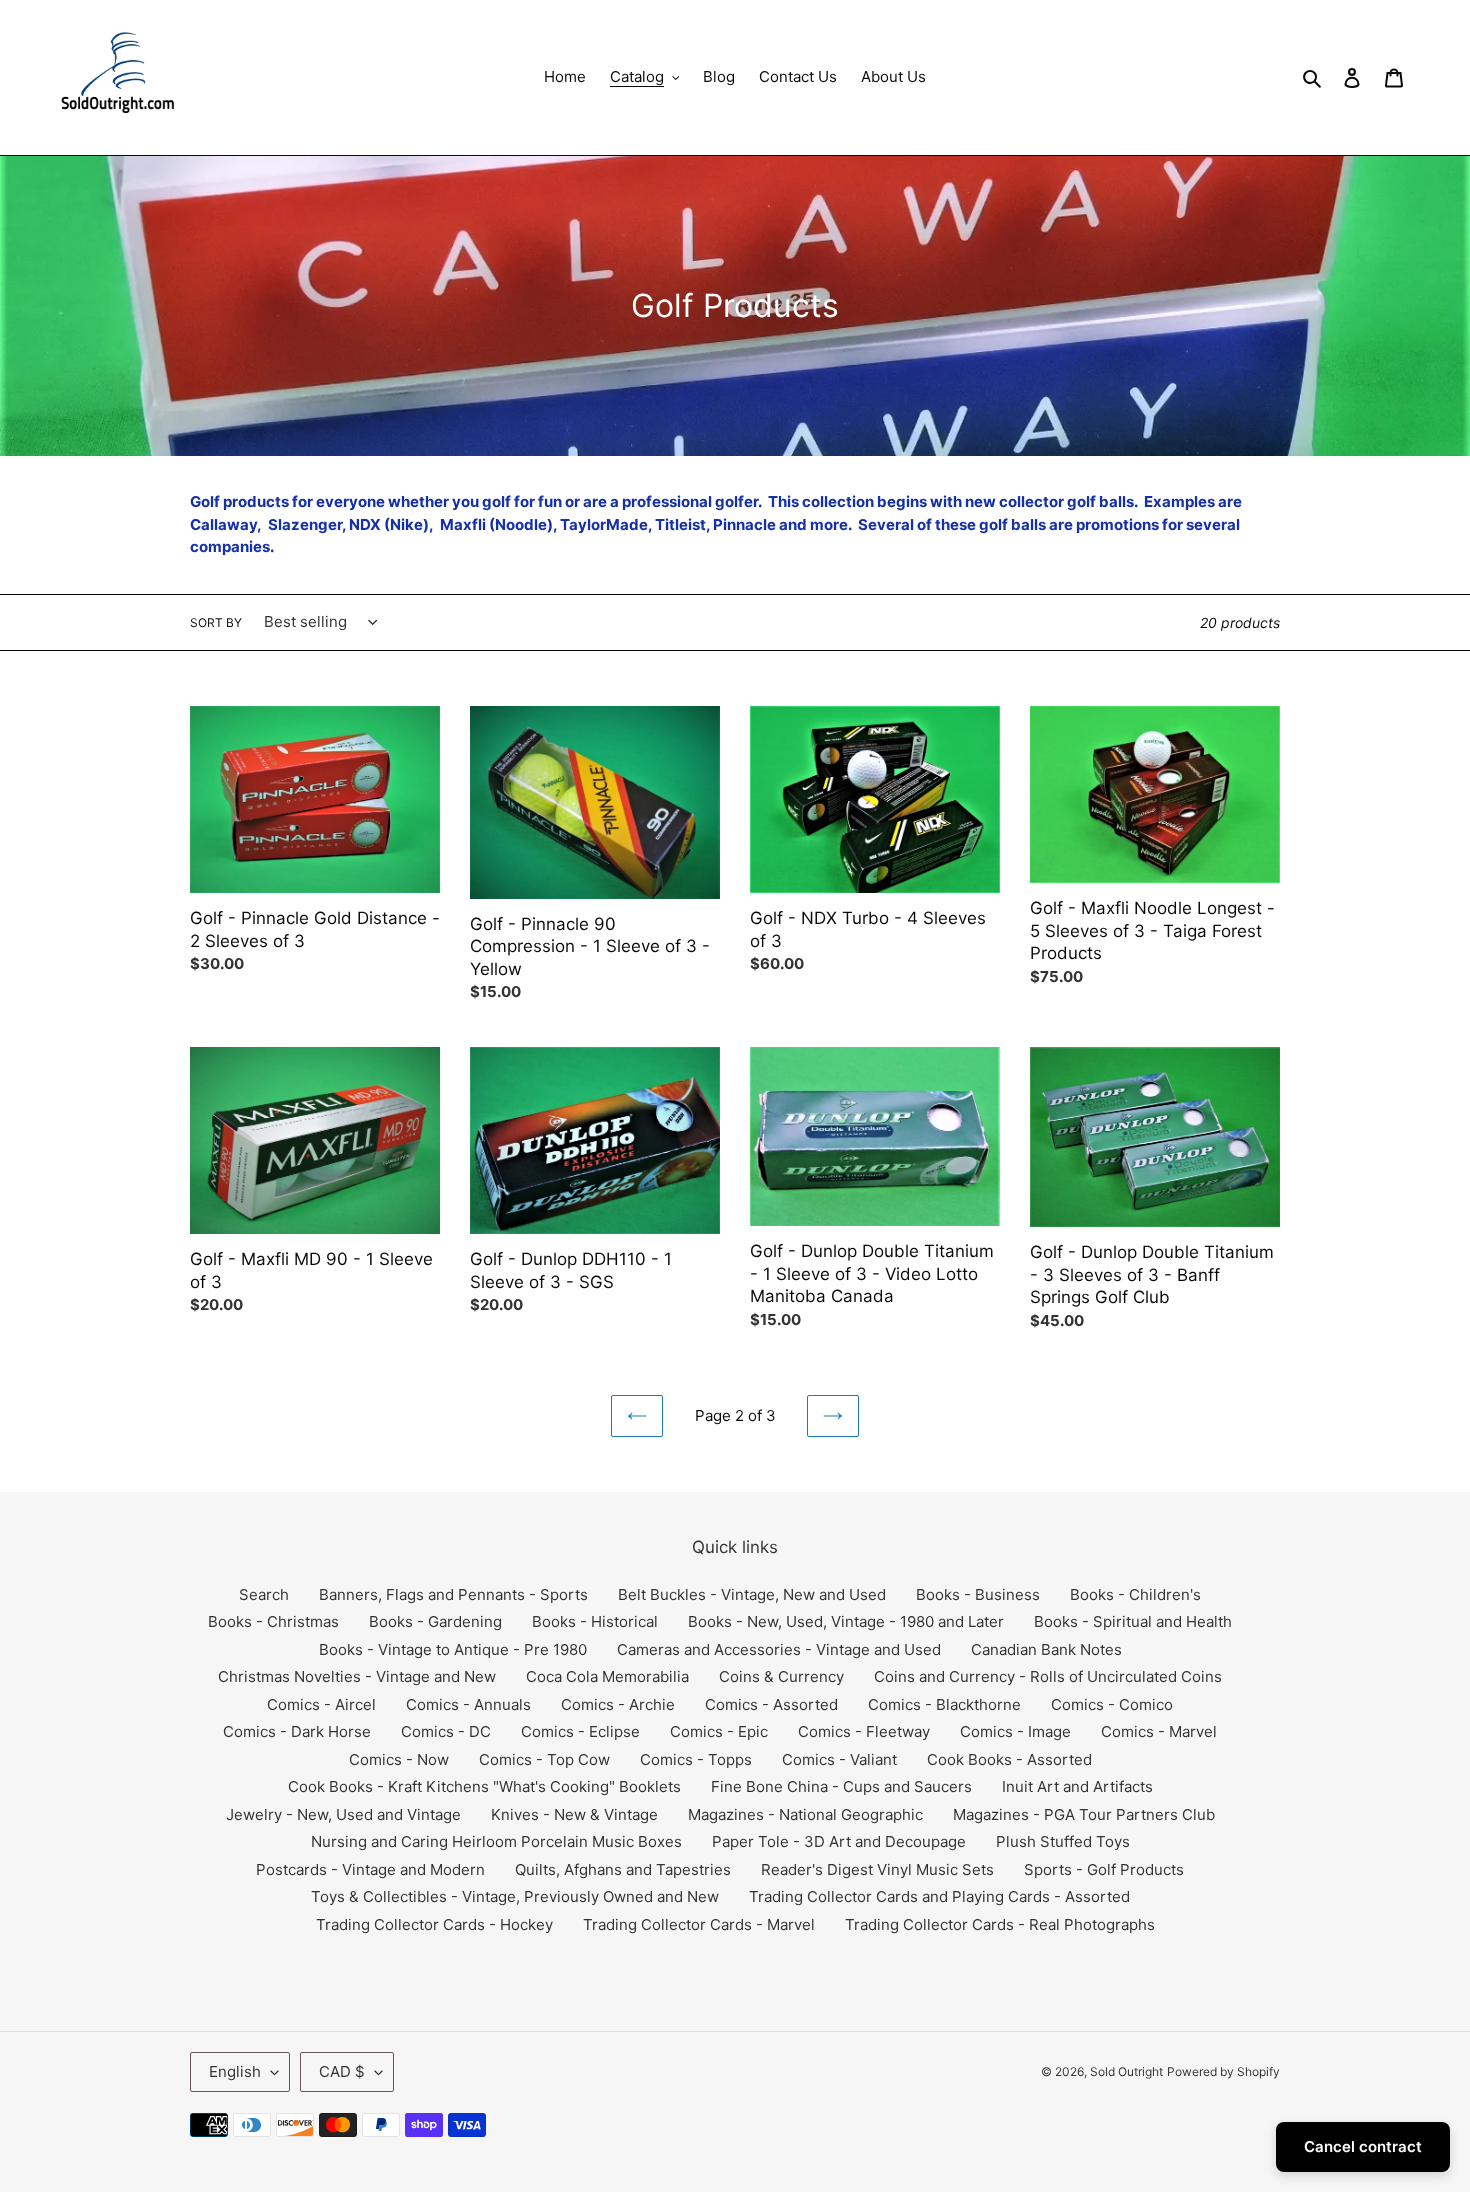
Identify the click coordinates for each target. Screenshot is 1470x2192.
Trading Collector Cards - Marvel (699, 1924)
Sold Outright (1126, 2071)
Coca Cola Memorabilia (607, 1676)
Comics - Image (1015, 1731)
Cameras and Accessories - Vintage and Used (779, 1649)
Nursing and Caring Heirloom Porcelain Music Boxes (496, 1841)
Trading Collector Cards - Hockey (434, 1924)
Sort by (216, 622)
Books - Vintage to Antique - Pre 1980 (453, 1649)
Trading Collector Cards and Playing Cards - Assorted (939, 1896)
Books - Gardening (435, 1621)
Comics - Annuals (468, 1704)
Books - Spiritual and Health (1133, 1621)
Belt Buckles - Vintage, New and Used (752, 1594)
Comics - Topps (696, 1759)
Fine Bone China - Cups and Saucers (841, 1786)
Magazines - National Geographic (805, 1814)
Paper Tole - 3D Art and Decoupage (839, 1841)
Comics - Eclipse (580, 1731)
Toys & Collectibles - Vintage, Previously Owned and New (515, 1896)
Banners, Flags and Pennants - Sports (453, 1594)
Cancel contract (1363, 2146)
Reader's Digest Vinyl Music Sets (877, 1869)
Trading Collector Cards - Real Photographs (1000, 1924)
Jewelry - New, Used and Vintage (343, 1814)
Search (264, 1594)
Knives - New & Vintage (574, 1814)
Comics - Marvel (1159, 1731)
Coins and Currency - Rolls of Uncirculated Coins (1048, 1676)
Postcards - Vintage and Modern (370, 1869)
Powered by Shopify (1223, 2071)
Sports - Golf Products (1104, 1869)
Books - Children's (1135, 1594)
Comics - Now (399, 1759)
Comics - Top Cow (544, 1759)
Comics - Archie (618, 1704)
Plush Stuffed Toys (1063, 1841)
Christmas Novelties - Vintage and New (357, 1676)
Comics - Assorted (771, 1704)
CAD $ (342, 2071)
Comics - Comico (1112, 1704)
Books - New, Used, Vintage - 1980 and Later (846, 1621)
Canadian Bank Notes (1046, 1649)
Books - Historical (595, 1621)
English (235, 2071)
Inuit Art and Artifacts (1077, 1786)
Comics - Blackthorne (944, 1704)
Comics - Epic (719, 1731)
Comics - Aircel (321, 1704)
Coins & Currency (781, 1676)
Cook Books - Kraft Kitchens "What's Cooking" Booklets (484, 1786)
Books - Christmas (273, 1621)
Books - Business (978, 1594)
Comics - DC (446, 1731)
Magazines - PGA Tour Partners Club (1084, 1814)
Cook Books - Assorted (1009, 1759)
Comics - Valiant (839, 1759)
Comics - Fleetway (864, 1731)
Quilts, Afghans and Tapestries (623, 1869)
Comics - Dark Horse (297, 1731)
